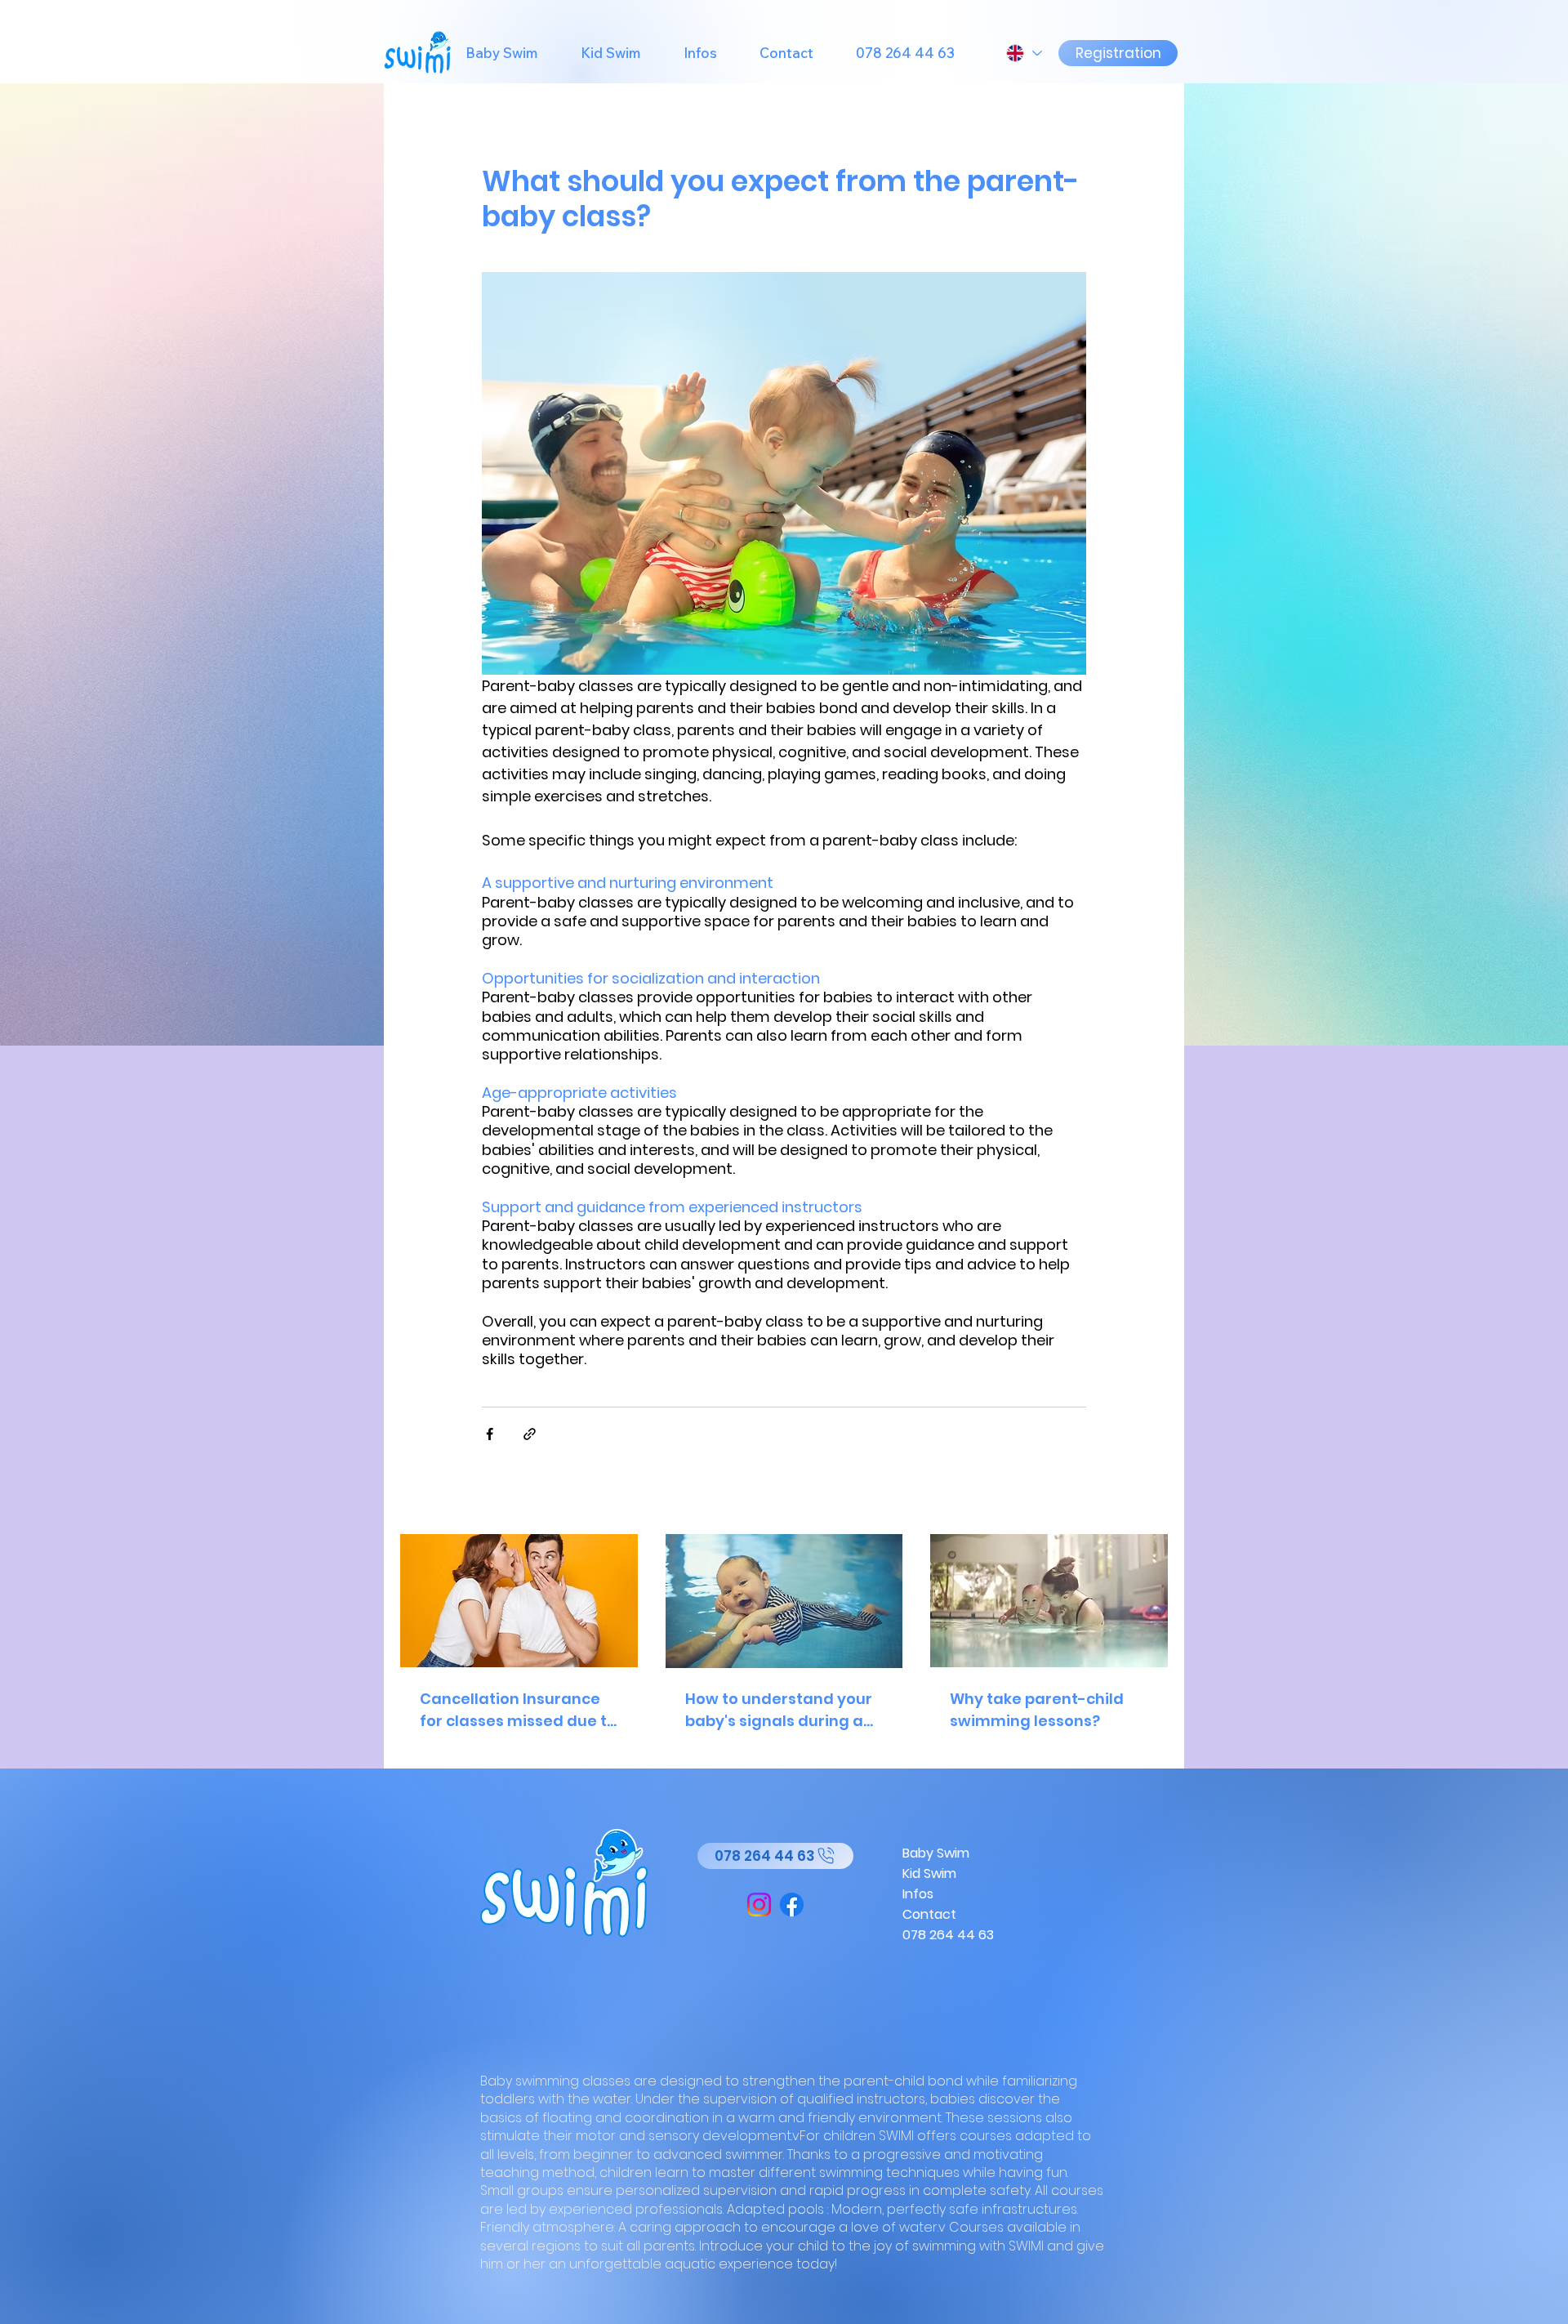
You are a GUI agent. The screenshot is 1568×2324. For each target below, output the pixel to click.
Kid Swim (929, 1873)
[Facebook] (792, 1905)
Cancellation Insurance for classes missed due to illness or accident (518, 1710)
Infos (918, 1894)
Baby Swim (936, 1853)
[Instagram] (759, 1905)
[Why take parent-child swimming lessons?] (1049, 1601)
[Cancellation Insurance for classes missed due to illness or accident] (519, 1601)
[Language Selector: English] (1023, 53)
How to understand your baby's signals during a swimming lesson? (779, 1710)
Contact (929, 1914)
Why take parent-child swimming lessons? (1037, 1710)
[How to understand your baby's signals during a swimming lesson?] (784, 1601)
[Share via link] (530, 1434)
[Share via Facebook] (490, 1434)
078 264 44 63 (948, 1935)
